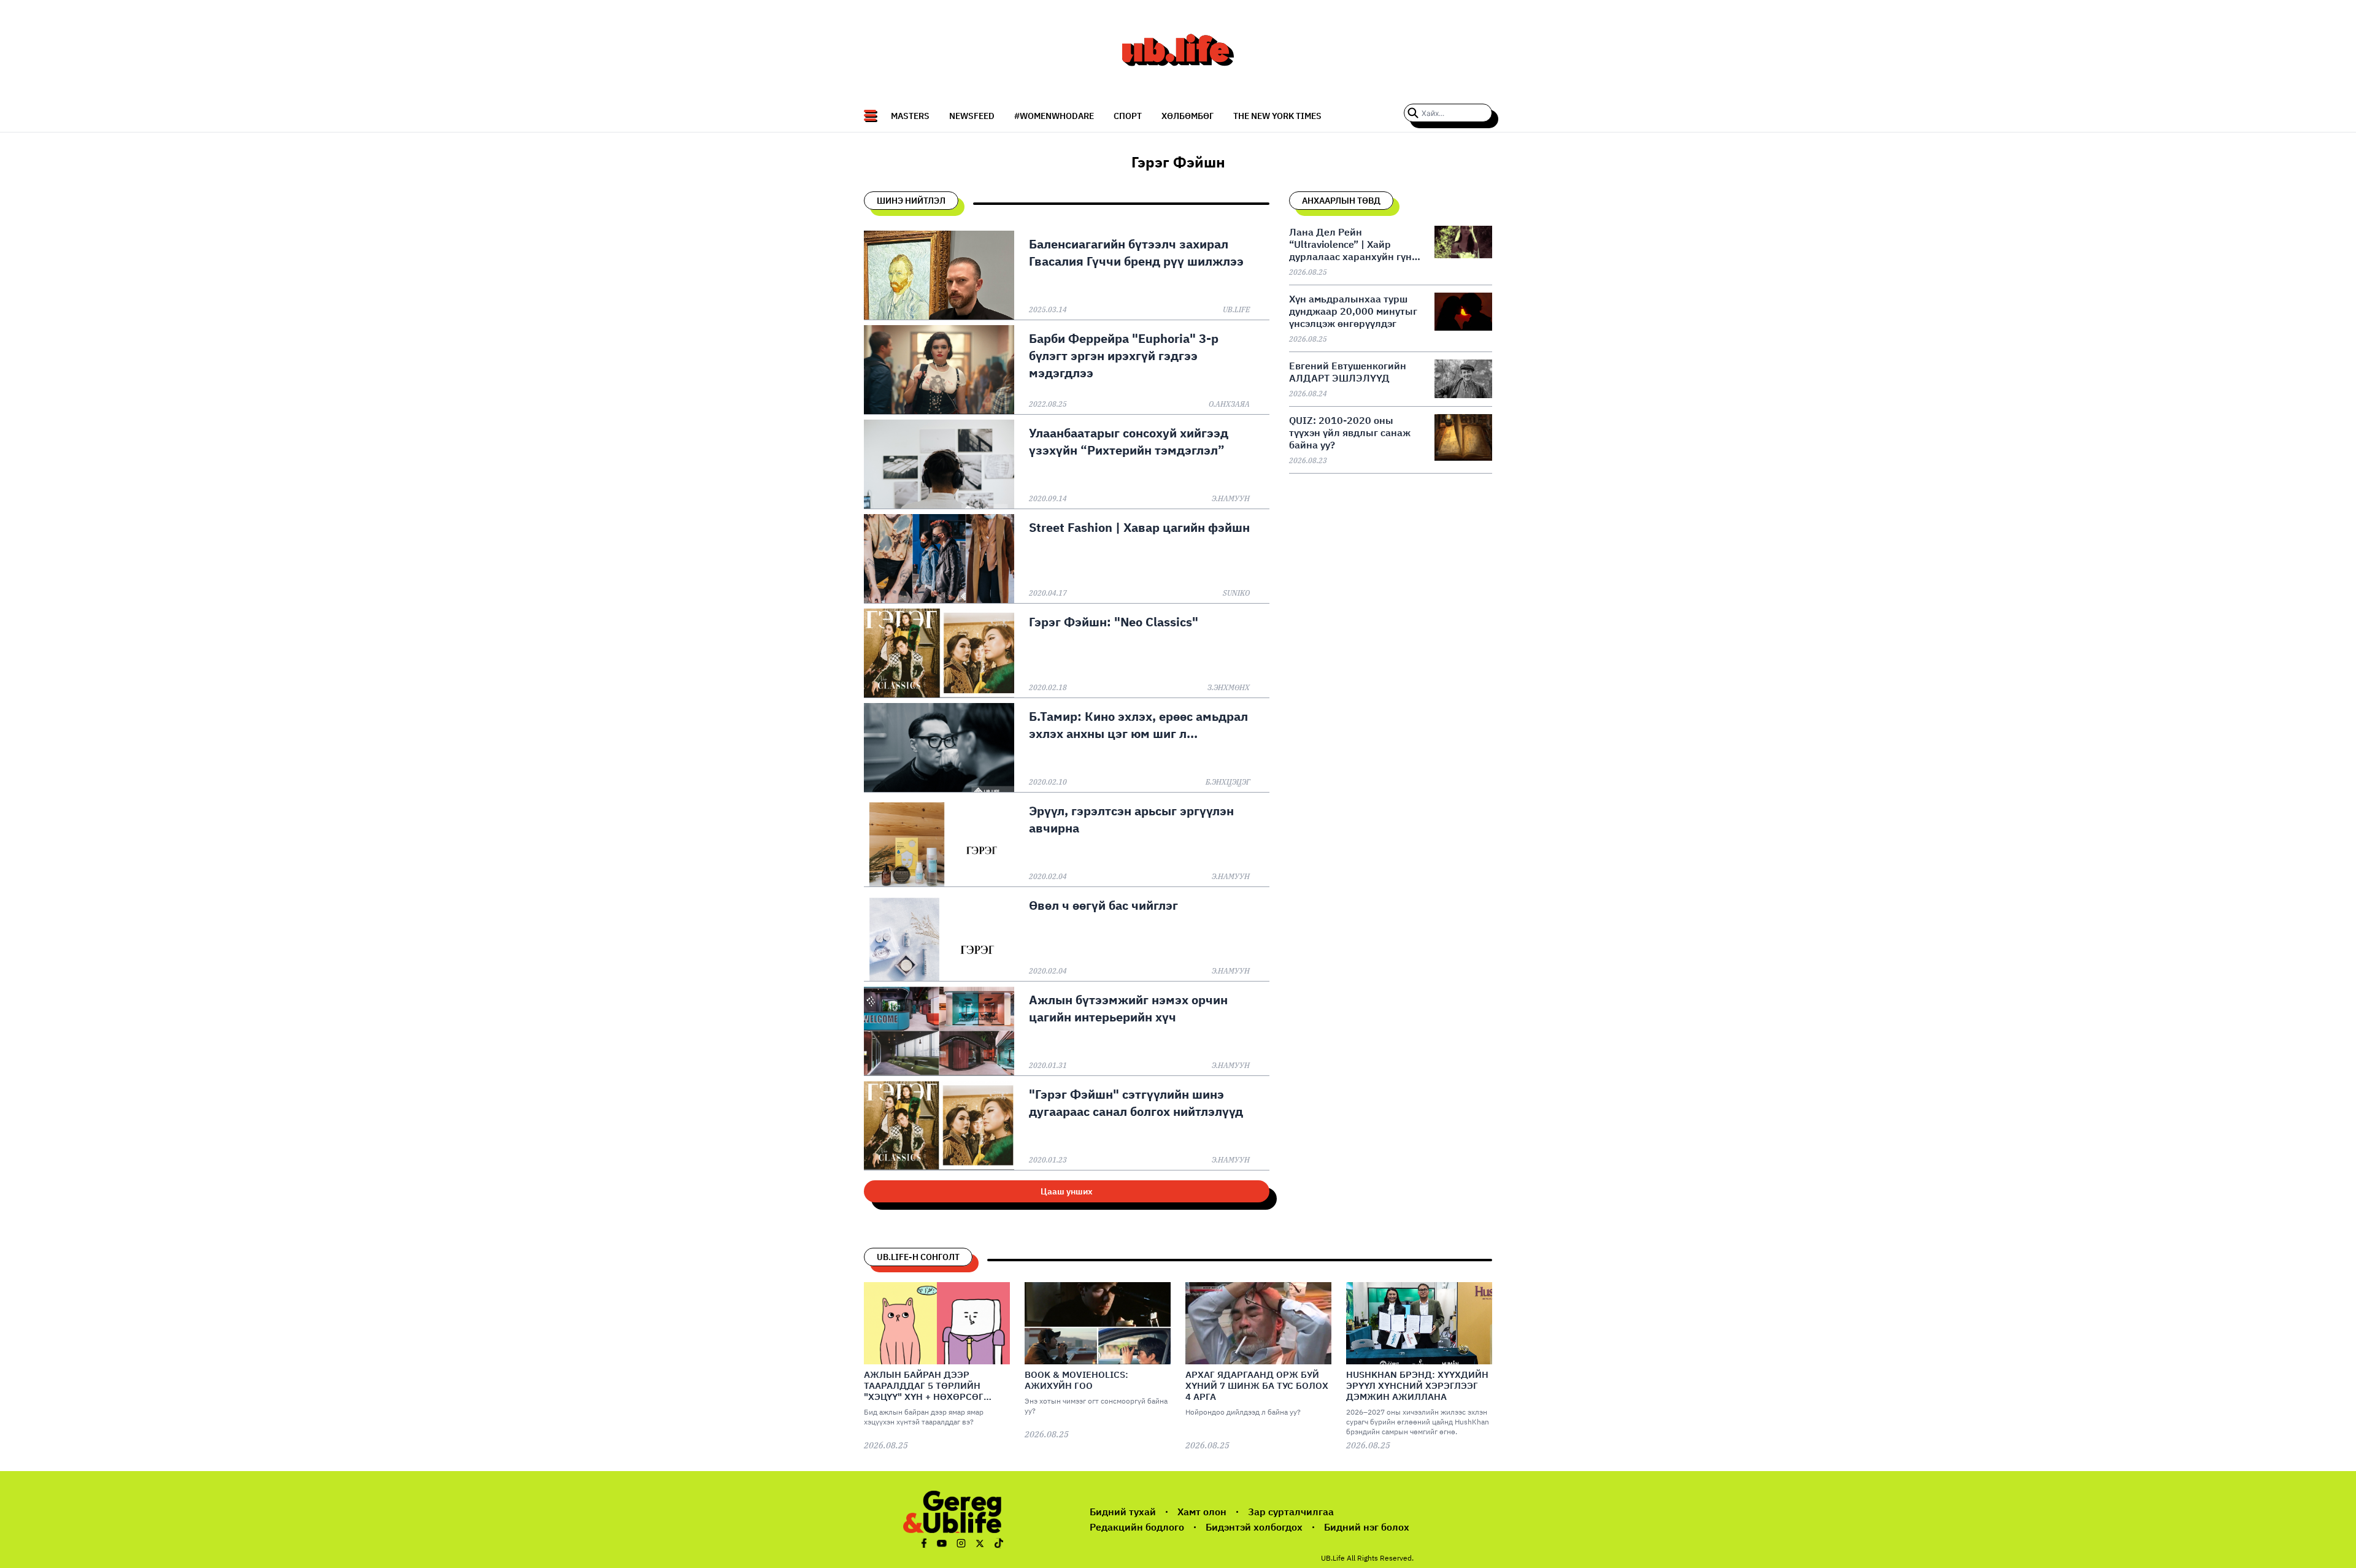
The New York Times (1277, 116)
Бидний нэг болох (1367, 1527)
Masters (910, 116)
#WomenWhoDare (1054, 116)
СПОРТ (1128, 116)
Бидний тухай (1123, 1512)
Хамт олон (1202, 1512)
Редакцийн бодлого (1137, 1527)
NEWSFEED (972, 116)
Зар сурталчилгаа (1291, 1512)
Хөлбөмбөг (1188, 116)
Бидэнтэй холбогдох (1254, 1527)
